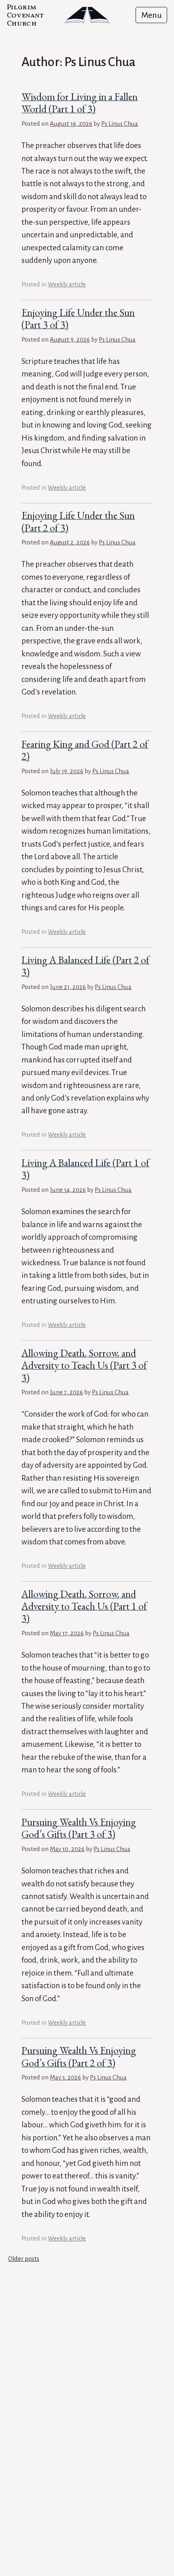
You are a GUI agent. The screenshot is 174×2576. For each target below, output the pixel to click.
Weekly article (67, 284)
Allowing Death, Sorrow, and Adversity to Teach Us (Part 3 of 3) (84, 1365)
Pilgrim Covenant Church (25, 16)
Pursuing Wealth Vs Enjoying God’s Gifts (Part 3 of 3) (79, 1828)
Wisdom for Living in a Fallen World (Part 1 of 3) (80, 103)
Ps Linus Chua (120, 124)
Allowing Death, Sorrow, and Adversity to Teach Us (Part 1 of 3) (84, 1606)
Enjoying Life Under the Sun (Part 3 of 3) (78, 319)
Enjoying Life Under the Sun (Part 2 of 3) (78, 521)
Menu (152, 15)
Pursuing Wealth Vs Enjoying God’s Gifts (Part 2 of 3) (79, 2057)
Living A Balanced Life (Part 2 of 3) (85, 966)
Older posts (24, 2259)
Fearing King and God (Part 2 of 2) (85, 750)
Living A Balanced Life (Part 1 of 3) (85, 1169)
